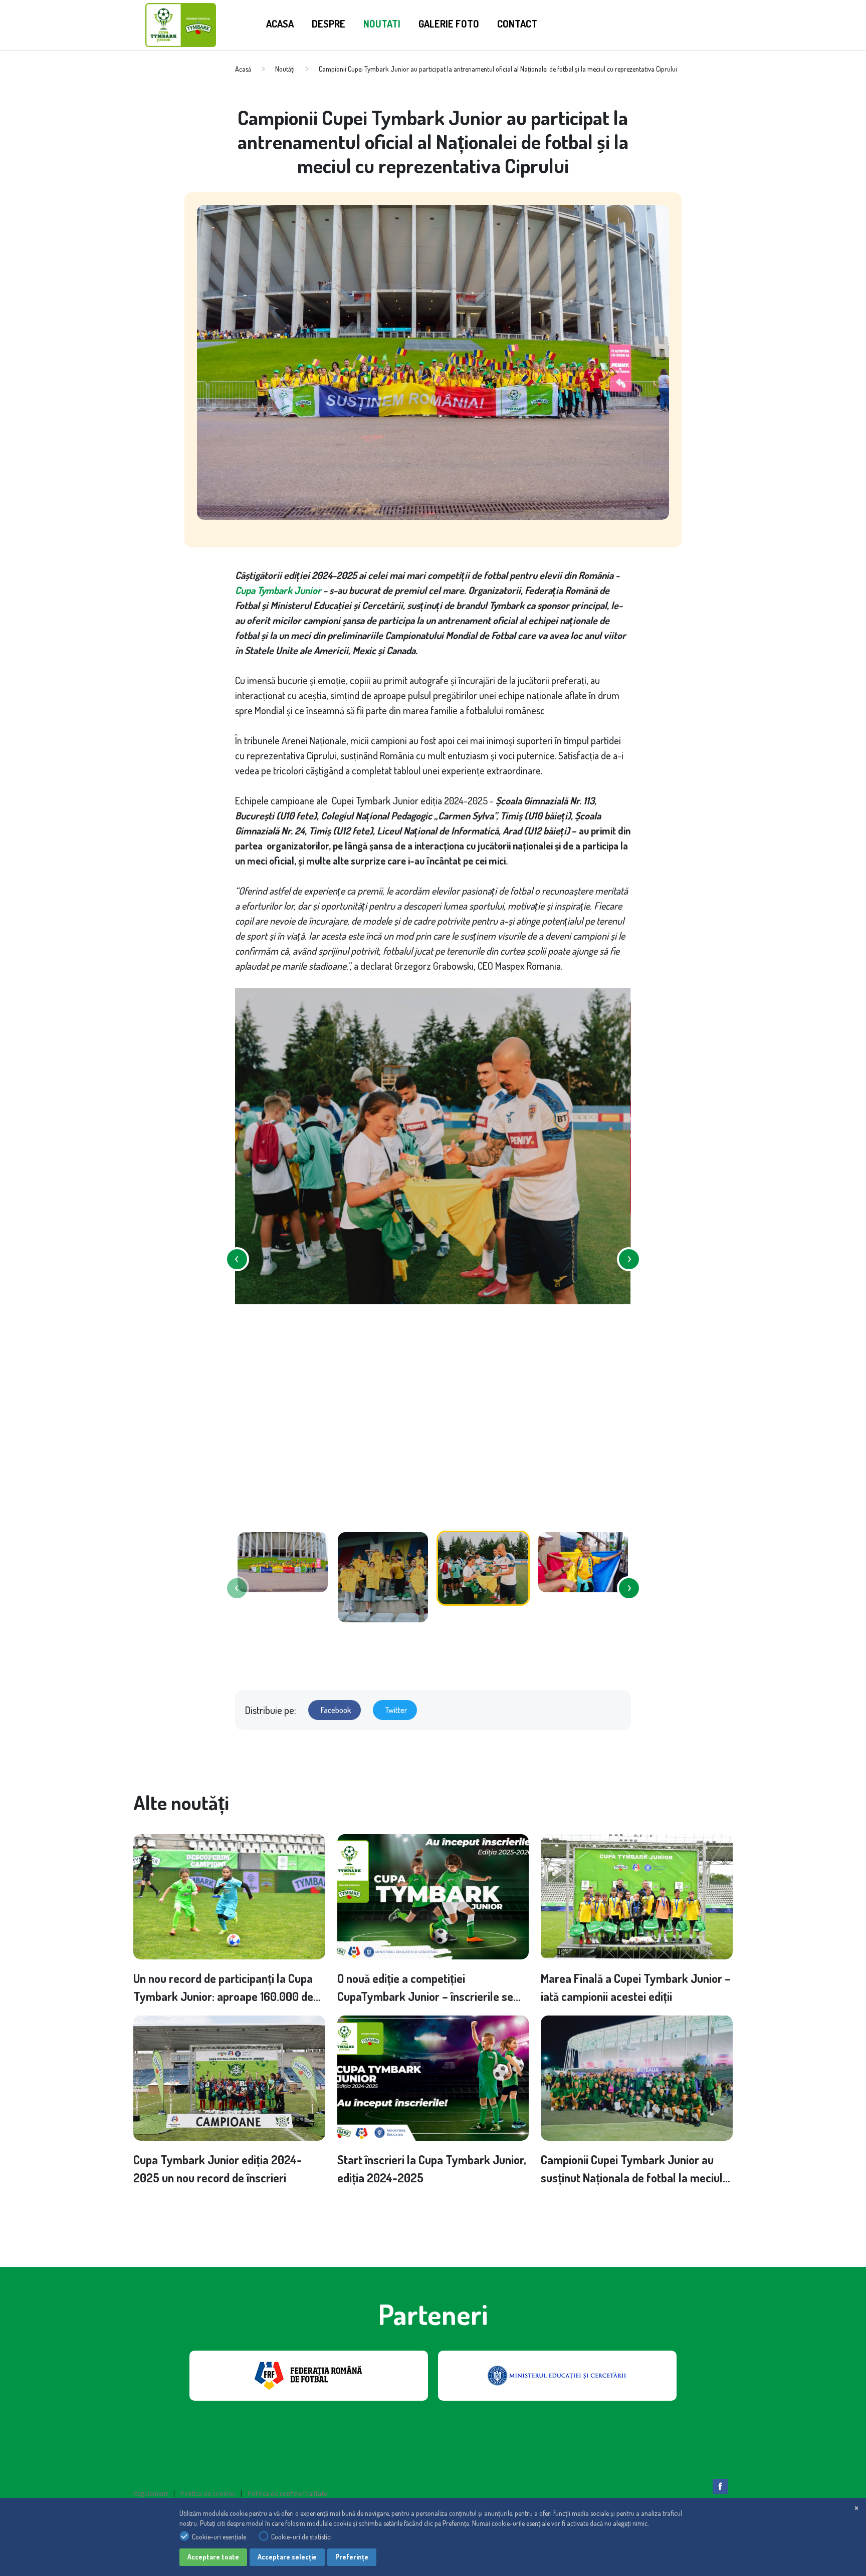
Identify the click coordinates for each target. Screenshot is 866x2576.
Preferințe (352, 2557)
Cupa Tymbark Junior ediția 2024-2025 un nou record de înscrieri (218, 2169)
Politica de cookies (208, 2493)
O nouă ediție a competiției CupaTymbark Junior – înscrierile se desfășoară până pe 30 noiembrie (425, 1988)
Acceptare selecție (287, 2557)
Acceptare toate (213, 2557)
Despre (329, 24)
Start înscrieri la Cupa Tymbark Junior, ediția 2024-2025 (432, 2169)
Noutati (382, 24)
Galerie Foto (449, 24)
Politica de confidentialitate (287, 2493)
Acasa (280, 24)
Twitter (396, 1710)
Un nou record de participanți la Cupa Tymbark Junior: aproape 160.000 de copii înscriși (223, 1988)
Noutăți (285, 69)
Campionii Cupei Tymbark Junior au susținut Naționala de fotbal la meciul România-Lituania (632, 2169)
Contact (517, 24)
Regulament (151, 2493)
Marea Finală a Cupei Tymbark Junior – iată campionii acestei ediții (636, 1987)
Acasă (243, 69)
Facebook (336, 1710)
